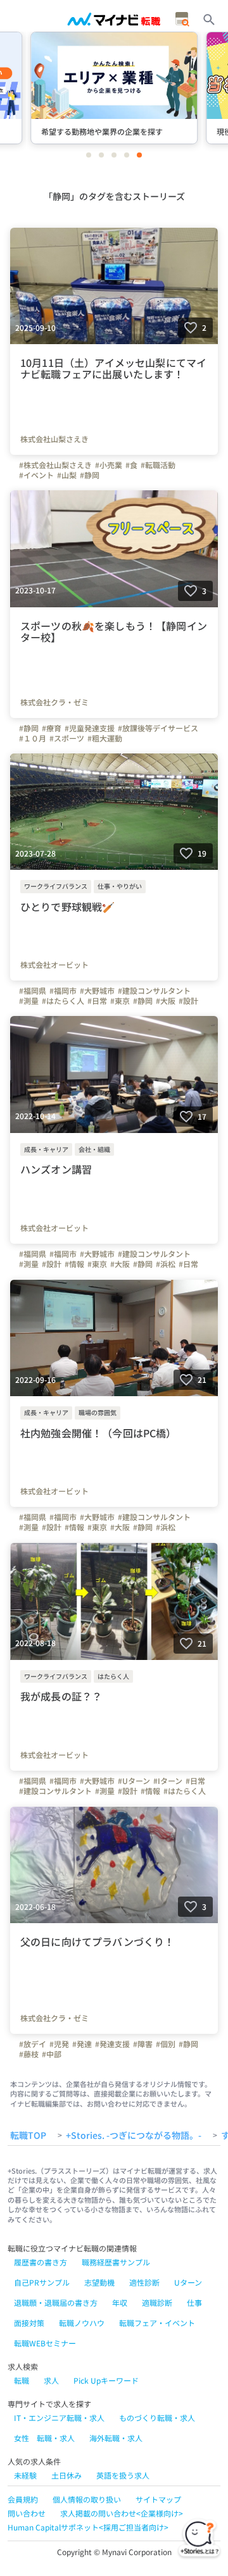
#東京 (120, 1001)
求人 (51, 2380)
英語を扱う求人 (123, 2475)
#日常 (97, 1001)
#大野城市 (97, 991)
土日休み (66, 2475)
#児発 (59, 2044)
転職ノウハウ (82, 2323)
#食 (131, 465)
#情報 (74, 1264)
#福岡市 (63, 991)
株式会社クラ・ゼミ (54, 702)
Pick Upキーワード (106, 2380)
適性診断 (144, 2282)
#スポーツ (67, 738)
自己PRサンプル (42, 2282)
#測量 (29, 1001)
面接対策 (29, 2323)
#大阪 (166, 1001)
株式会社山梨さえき (54, 439)
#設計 (188, 1001)
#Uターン (134, 1781)
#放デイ (33, 2044)
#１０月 (33, 738)
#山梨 (67, 475)
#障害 (143, 2044)
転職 (22, 2380)
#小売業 (109, 465)
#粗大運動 (105, 738)
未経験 (25, 2475)
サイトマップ (158, 2499)
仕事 (194, 2302)
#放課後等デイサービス (158, 728)
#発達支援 (112, 2044)
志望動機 (99, 2282)
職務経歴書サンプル (116, 2262)
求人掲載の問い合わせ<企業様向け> (122, 2513)
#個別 (166, 2044)
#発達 (82, 2044)
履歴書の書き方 (41, 2262)
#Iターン (168, 1781)
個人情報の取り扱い (87, 2499)
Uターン (188, 2282)
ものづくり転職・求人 (157, 2418)
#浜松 (166, 1264)
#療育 (52, 728)
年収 (120, 2302)
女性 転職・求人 (44, 2438)
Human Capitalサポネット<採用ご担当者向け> (88, 2527)
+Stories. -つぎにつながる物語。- (134, 2136)
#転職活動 (158, 465)
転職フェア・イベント (157, 2323)
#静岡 (90, 475)
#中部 (52, 2054)
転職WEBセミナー (45, 2343)
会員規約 (23, 2499)
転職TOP (28, 2136)
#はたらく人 (63, 1001)
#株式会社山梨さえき (55, 465)
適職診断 (157, 2302)
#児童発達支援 (90, 728)
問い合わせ (27, 2513)
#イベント (36, 475)
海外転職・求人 (116, 2438)
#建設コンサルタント (154, 991)
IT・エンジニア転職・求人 (59, 2418)
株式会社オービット (54, 965)
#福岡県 (33, 991)
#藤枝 (29, 2054)
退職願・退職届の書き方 (56, 2302)
